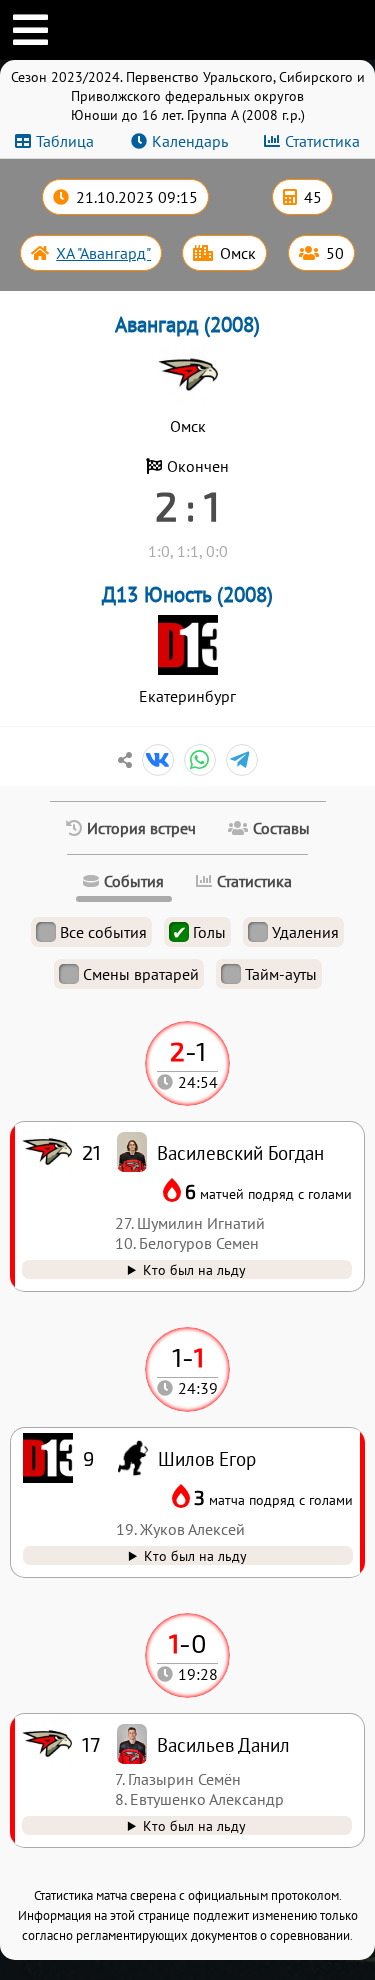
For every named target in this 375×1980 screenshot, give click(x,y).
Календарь (190, 141)
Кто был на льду (194, 1825)
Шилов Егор (207, 1458)
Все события (103, 932)
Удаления (305, 932)
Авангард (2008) (187, 324)
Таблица (65, 141)
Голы (209, 932)
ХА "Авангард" (103, 253)
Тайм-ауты (281, 974)
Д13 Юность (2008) (187, 594)
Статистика (322, 141)
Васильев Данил (223, 1744)
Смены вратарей (141, 974)
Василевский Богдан (240, 1152)
